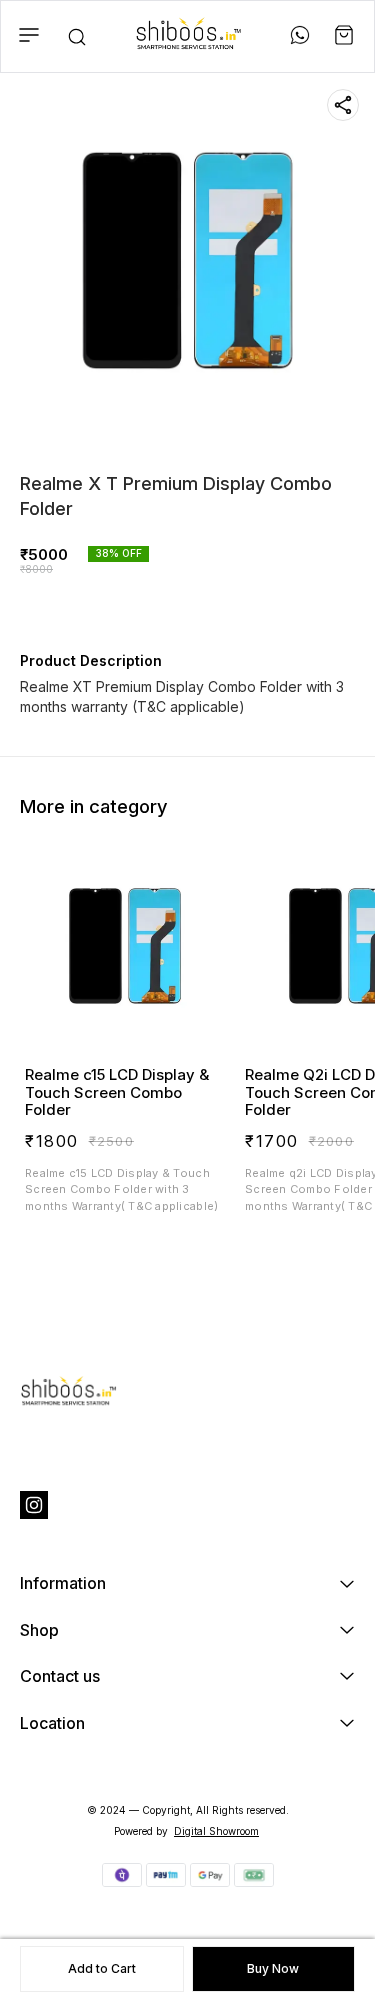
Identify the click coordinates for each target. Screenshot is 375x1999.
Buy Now (273, 1968)
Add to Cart (102, 1968)
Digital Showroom (216, 1831)
